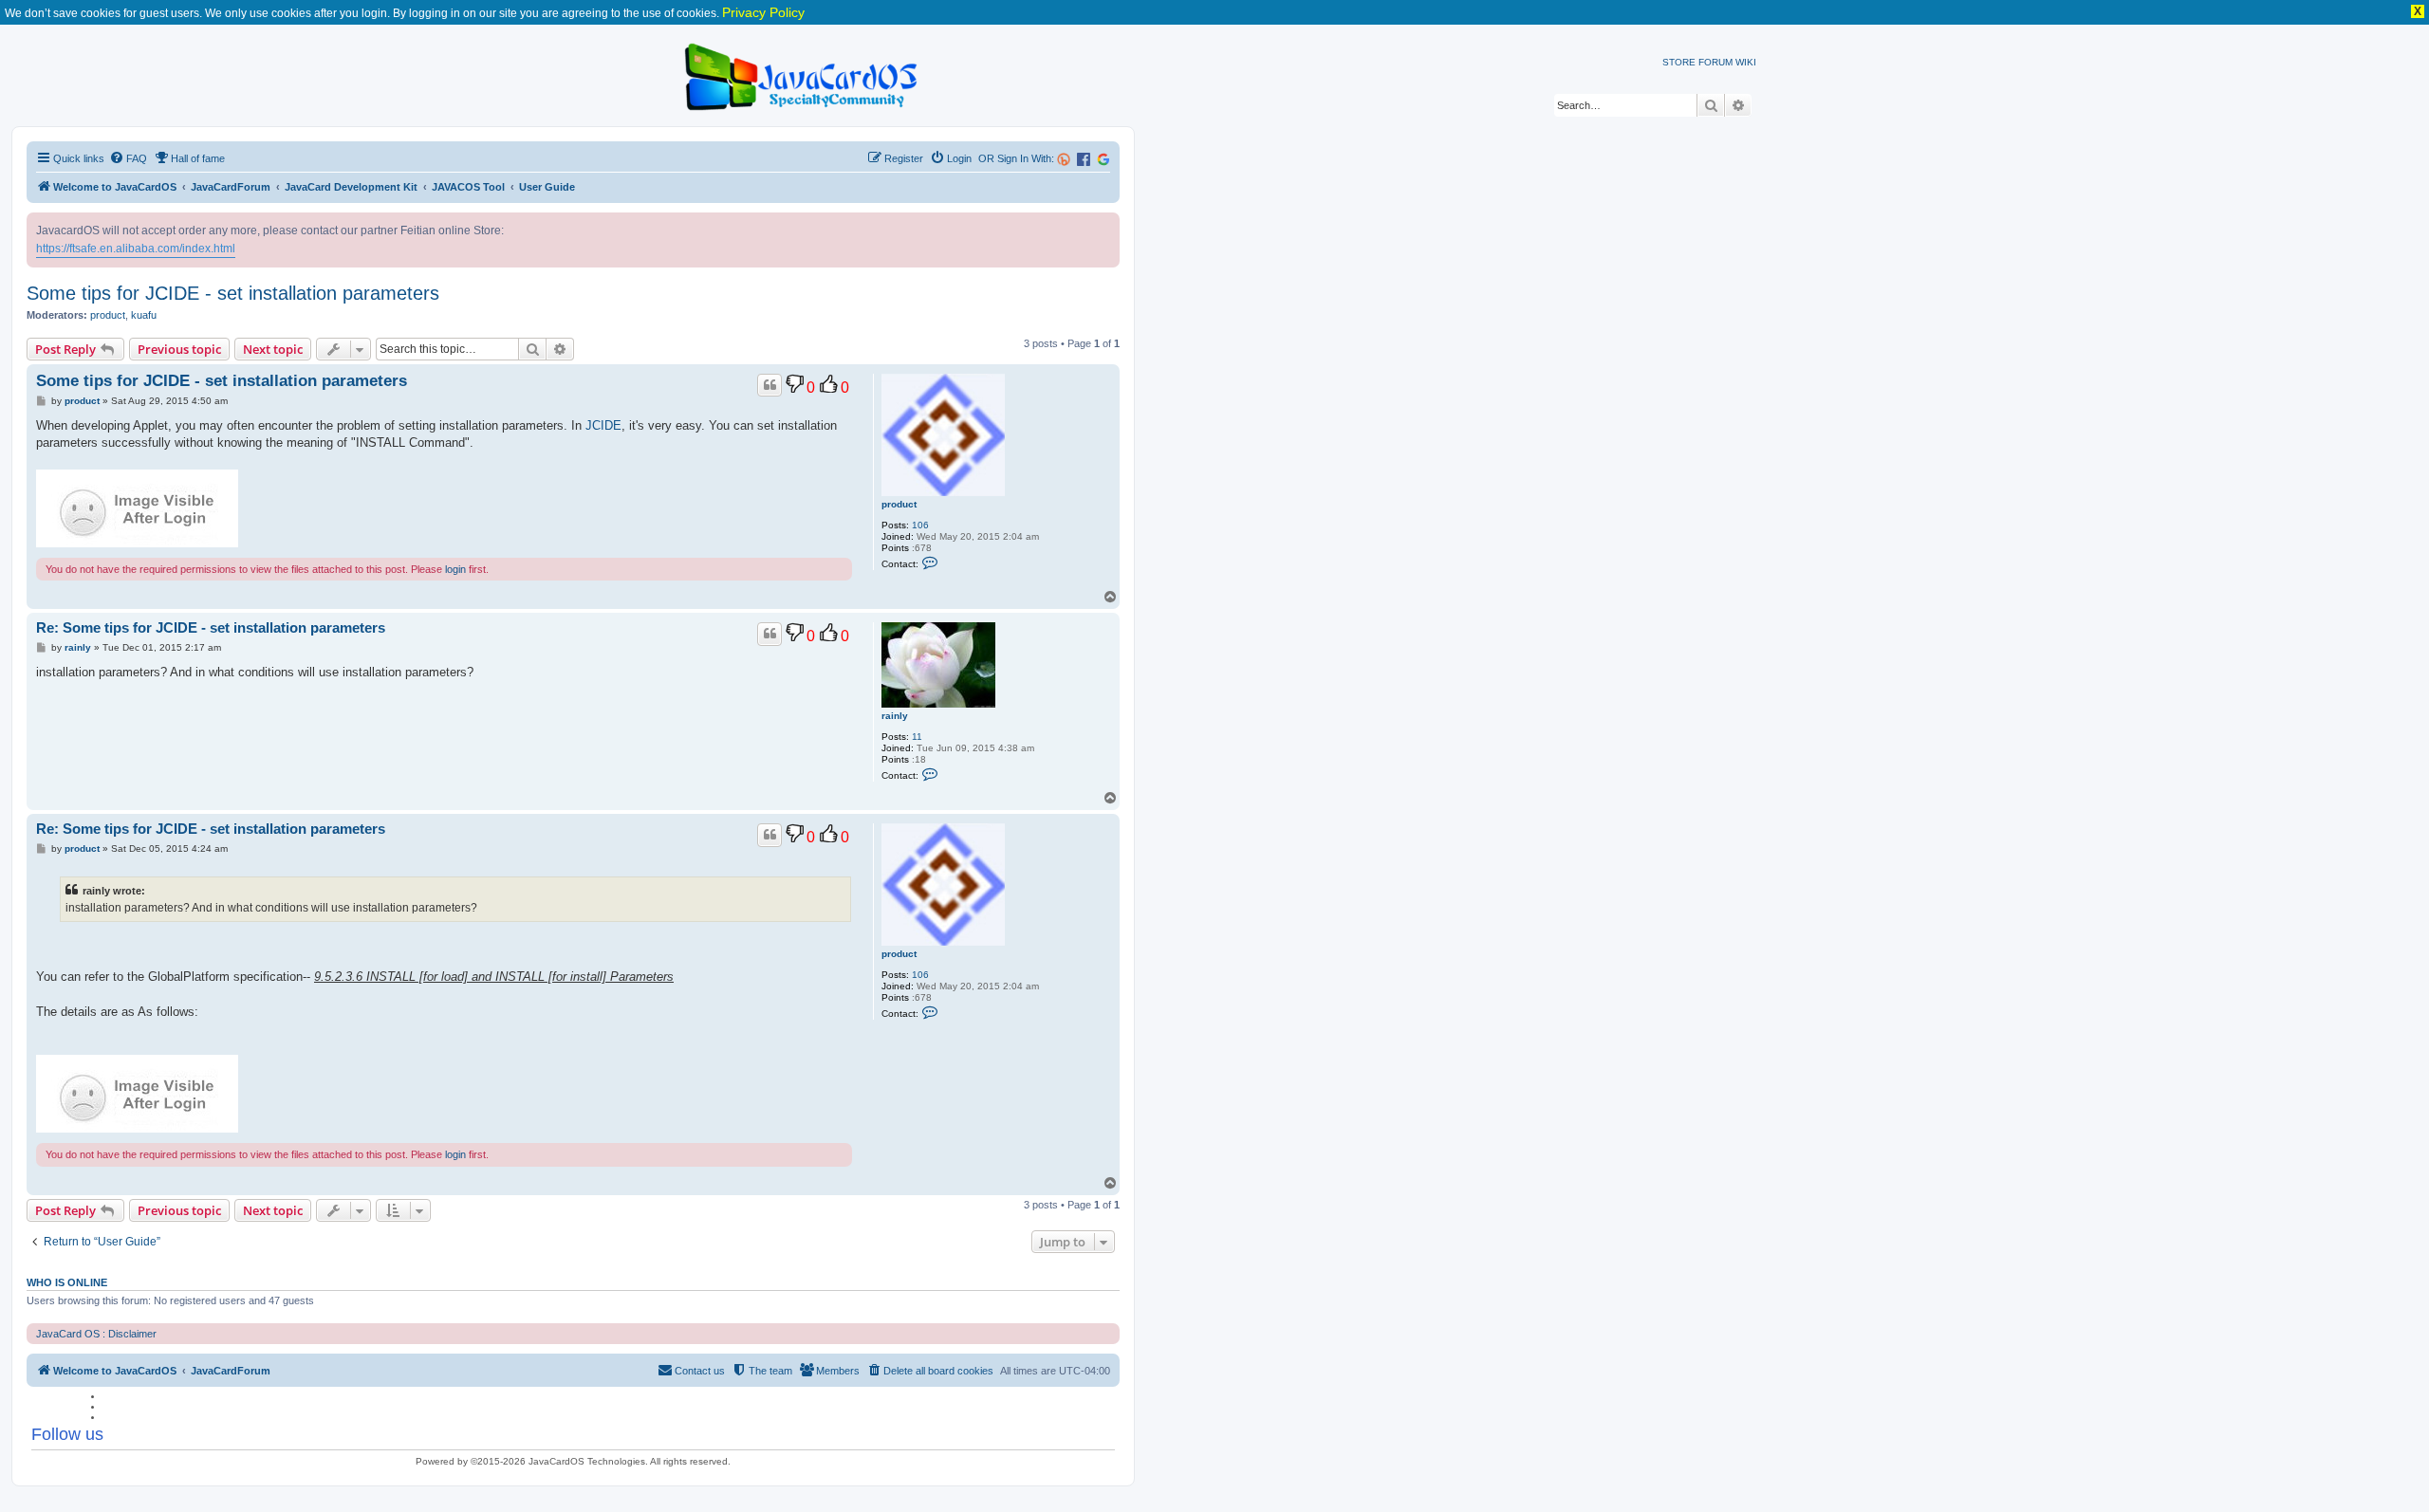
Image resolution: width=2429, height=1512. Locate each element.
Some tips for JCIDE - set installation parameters (233, 293)
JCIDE (603, 425)
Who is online (67, 1282)
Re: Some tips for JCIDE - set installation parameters (211, 627)
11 (917, 737)
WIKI (1746, 62)
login (455, 569)
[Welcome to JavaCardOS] (802, 74)
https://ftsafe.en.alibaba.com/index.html (136, 249)
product (108, 315)
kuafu (144, 315)
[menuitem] (128, 158)
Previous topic (179, 349)
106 (920, 525)
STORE (1679, 62)
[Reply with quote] (769, 385)
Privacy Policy (763, 12)
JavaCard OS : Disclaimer (96, 1334)
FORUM (1715, 62)
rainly (895, 716)
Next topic (273, 349)
